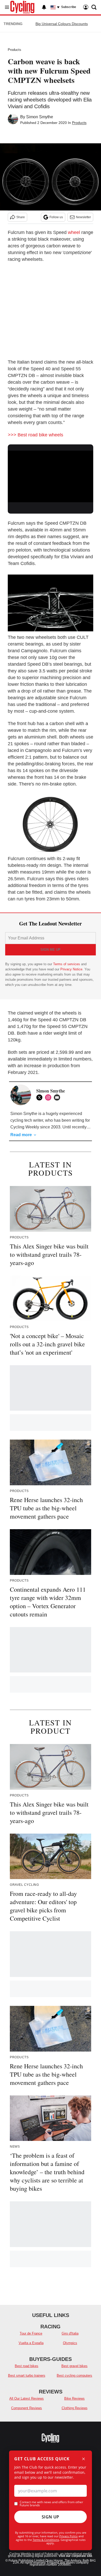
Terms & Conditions (46, 2540)
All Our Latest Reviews (27, 2398)
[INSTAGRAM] (49, 1097)
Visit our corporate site (75, 2556)
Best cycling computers (74, 2375)
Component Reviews (27, 2408)
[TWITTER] (41, 1097)
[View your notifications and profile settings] (44, 7)
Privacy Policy (68, 2536)
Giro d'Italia (70, 2333)
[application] (51, 475)
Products (15, 50)
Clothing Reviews (75, 2408)
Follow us (56, 217)
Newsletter (83, 217)
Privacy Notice (71, 969)
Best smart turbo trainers (27, 2375)
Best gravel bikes (74, 2366)
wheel (74, 232)
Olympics (70, 2343)
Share (21, 217)
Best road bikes (27, 2366)
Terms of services (67, 964)
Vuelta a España (31, 2343)
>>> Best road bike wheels (35, 435)
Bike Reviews (74, 2398)
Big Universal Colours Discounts (62, 24)
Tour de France (31, 2333)
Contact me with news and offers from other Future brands (51, 2504)
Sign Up (51, 2517)
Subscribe (69, 7)
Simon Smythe (40, 117)
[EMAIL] (58, 1097)
